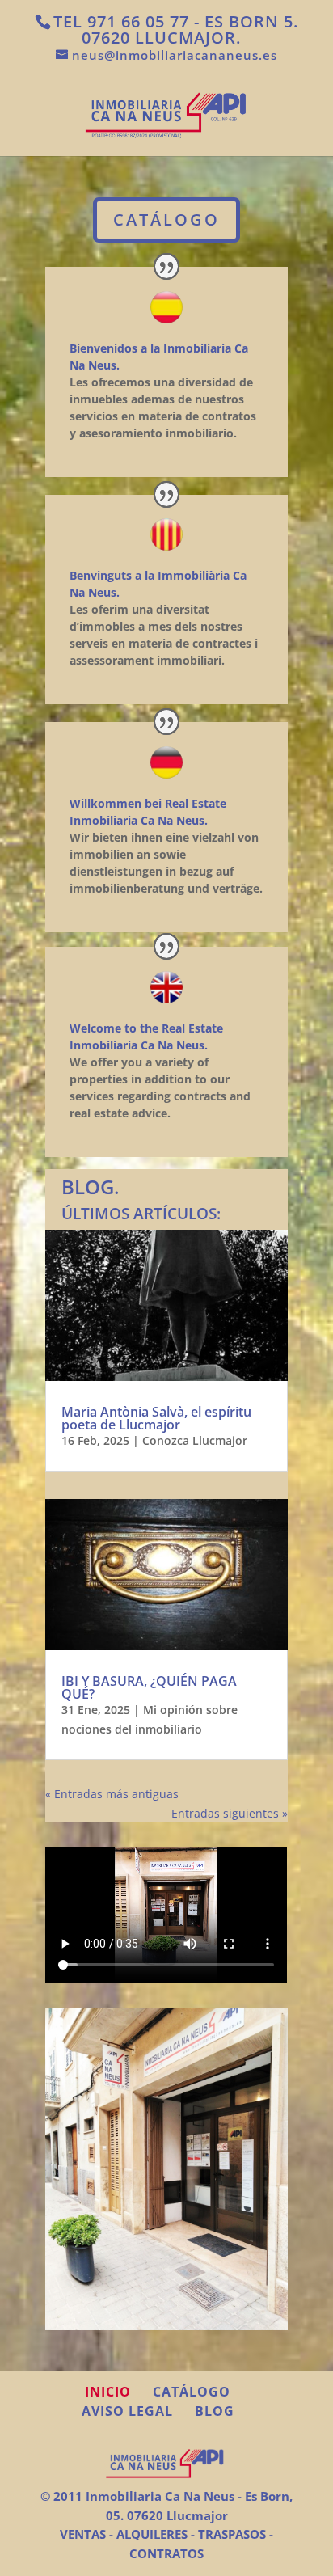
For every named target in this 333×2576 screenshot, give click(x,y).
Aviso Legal (127, 2411)
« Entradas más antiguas (112, 1794)
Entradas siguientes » (230, 1813)
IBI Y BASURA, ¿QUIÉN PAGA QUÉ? (149, 1687)
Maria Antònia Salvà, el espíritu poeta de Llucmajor (156, 1418)
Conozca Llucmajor (195, 1440)
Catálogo (192, 2392)
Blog (215, 2411)
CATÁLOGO (166, 220)
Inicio (108, 2392)
